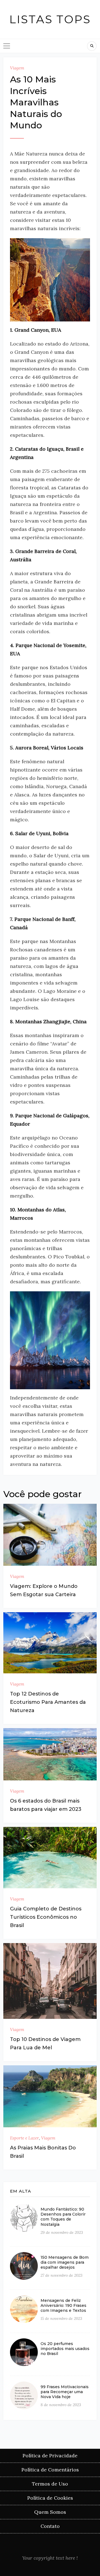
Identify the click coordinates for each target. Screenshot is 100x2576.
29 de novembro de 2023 (62, 2232)
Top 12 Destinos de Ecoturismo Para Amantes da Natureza (48, 1702)
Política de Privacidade (50, 2456)
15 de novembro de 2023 (61, 2318)
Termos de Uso (50, 2484)
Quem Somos (50, 2512)
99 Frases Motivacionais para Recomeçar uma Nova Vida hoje (65, 2392)
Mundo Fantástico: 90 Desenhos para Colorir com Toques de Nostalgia (63, 2217)
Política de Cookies (50, 2498)
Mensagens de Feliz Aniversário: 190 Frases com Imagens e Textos (63, 2305)
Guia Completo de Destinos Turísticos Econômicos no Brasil (46, 1917)
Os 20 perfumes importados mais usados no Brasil (65, 2349)
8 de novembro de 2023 (61, 2405)
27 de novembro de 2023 (62, 2275)
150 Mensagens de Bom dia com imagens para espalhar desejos (65, 2262)
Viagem (17, 68)
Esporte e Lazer (24, 2138)
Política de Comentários (50, 2470)
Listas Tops (50, 19)
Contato (50, 2526)
